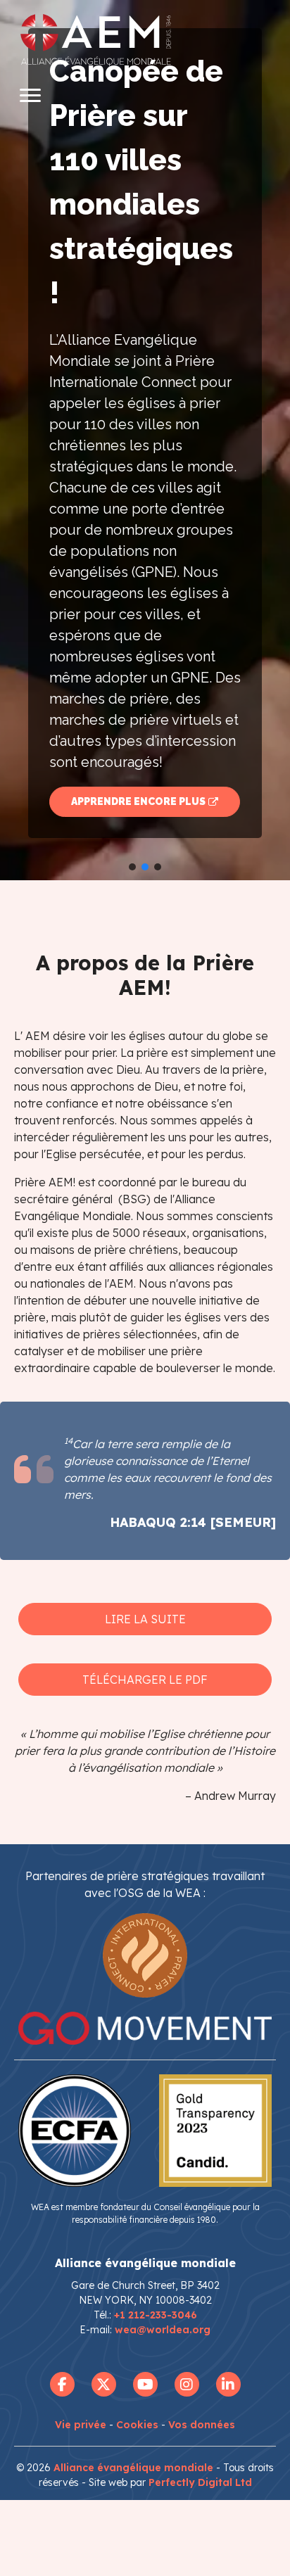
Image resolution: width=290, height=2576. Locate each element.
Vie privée (81, 2425)
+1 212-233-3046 (156, 2315)
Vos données (202, 2425)
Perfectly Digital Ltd (200, 2482)
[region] (145, 440)
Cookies (137, 2425)
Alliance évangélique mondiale (133, 2468)
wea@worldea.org (163, 2330)
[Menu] (30, 96)
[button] (145, 440)
